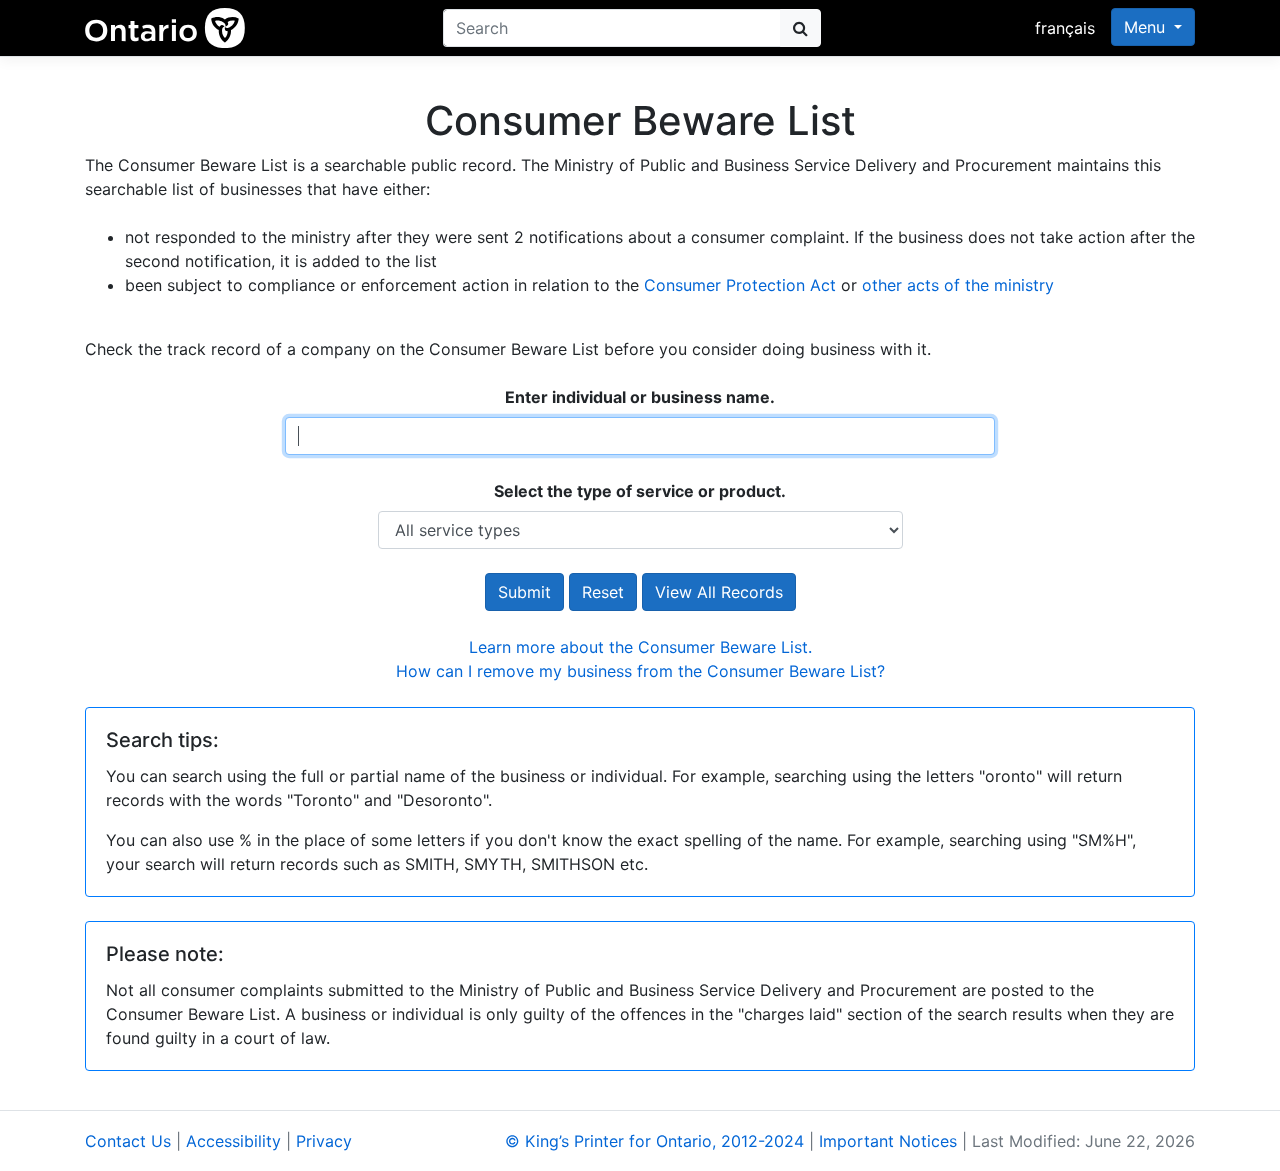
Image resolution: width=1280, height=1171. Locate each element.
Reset (603, 592)
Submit (524, 592)
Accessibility (233, 1141)
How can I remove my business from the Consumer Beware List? (640, 671)
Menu (1147, 27)
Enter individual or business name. (640, 397)
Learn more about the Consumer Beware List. (640, 647)
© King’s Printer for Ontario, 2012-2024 (654, 1141)
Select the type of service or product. (640, 491)
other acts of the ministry (958, 285)
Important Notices (888, 1141)
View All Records (719, 592)
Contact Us (128, 1141)
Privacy (324, 1141)
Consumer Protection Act (742, 285)
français (1065, 28)
